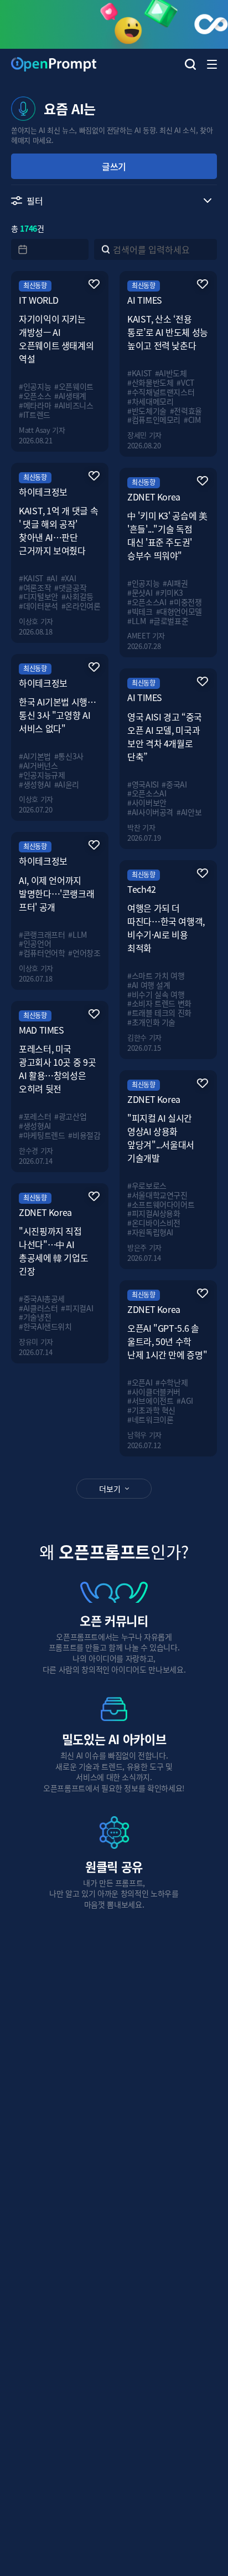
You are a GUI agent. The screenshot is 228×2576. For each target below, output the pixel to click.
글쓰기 (114, 166)
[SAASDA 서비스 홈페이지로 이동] (114, 24)
